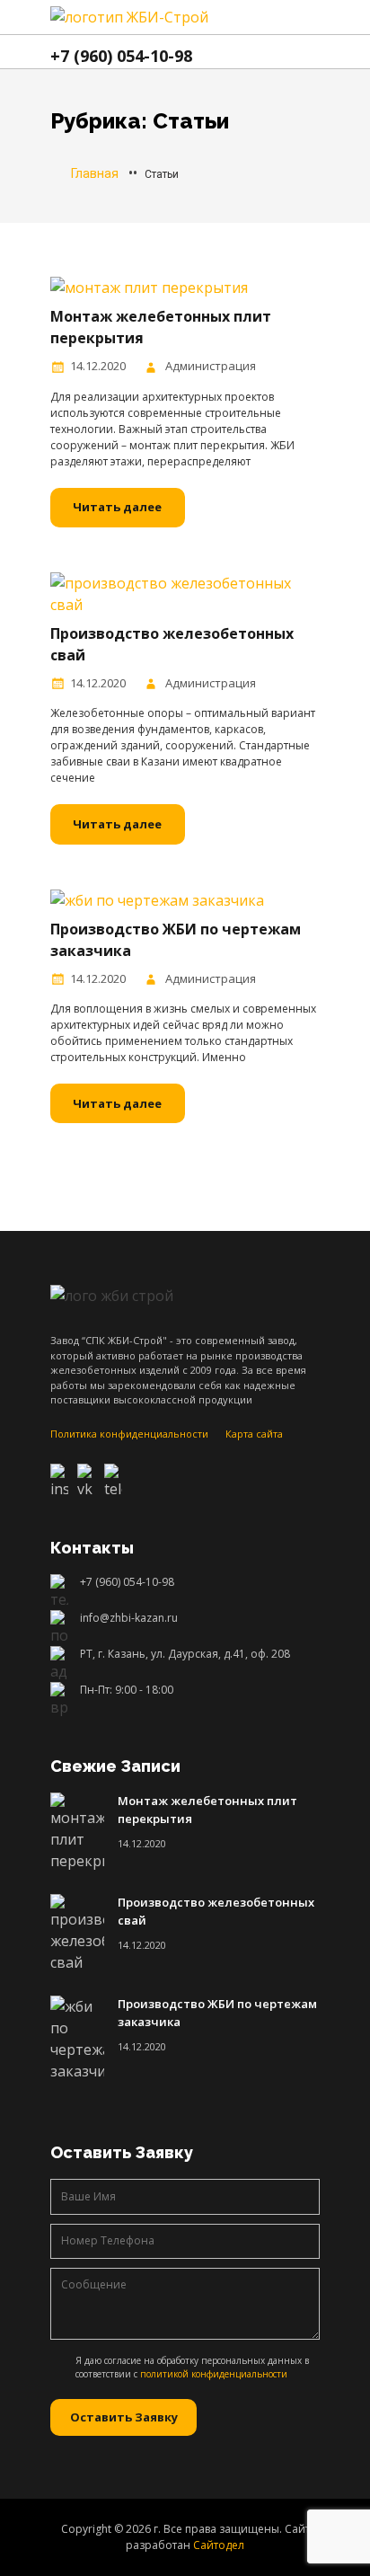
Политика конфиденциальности (129, 1434)
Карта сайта (254, 1434)
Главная (93, 173)
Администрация (211, 366)
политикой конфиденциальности (214, 2374)
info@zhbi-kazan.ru (129, 1618)
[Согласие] (63, 2365)
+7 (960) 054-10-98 (127, 1582)
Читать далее (117, 507)
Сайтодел (219, 2545)
